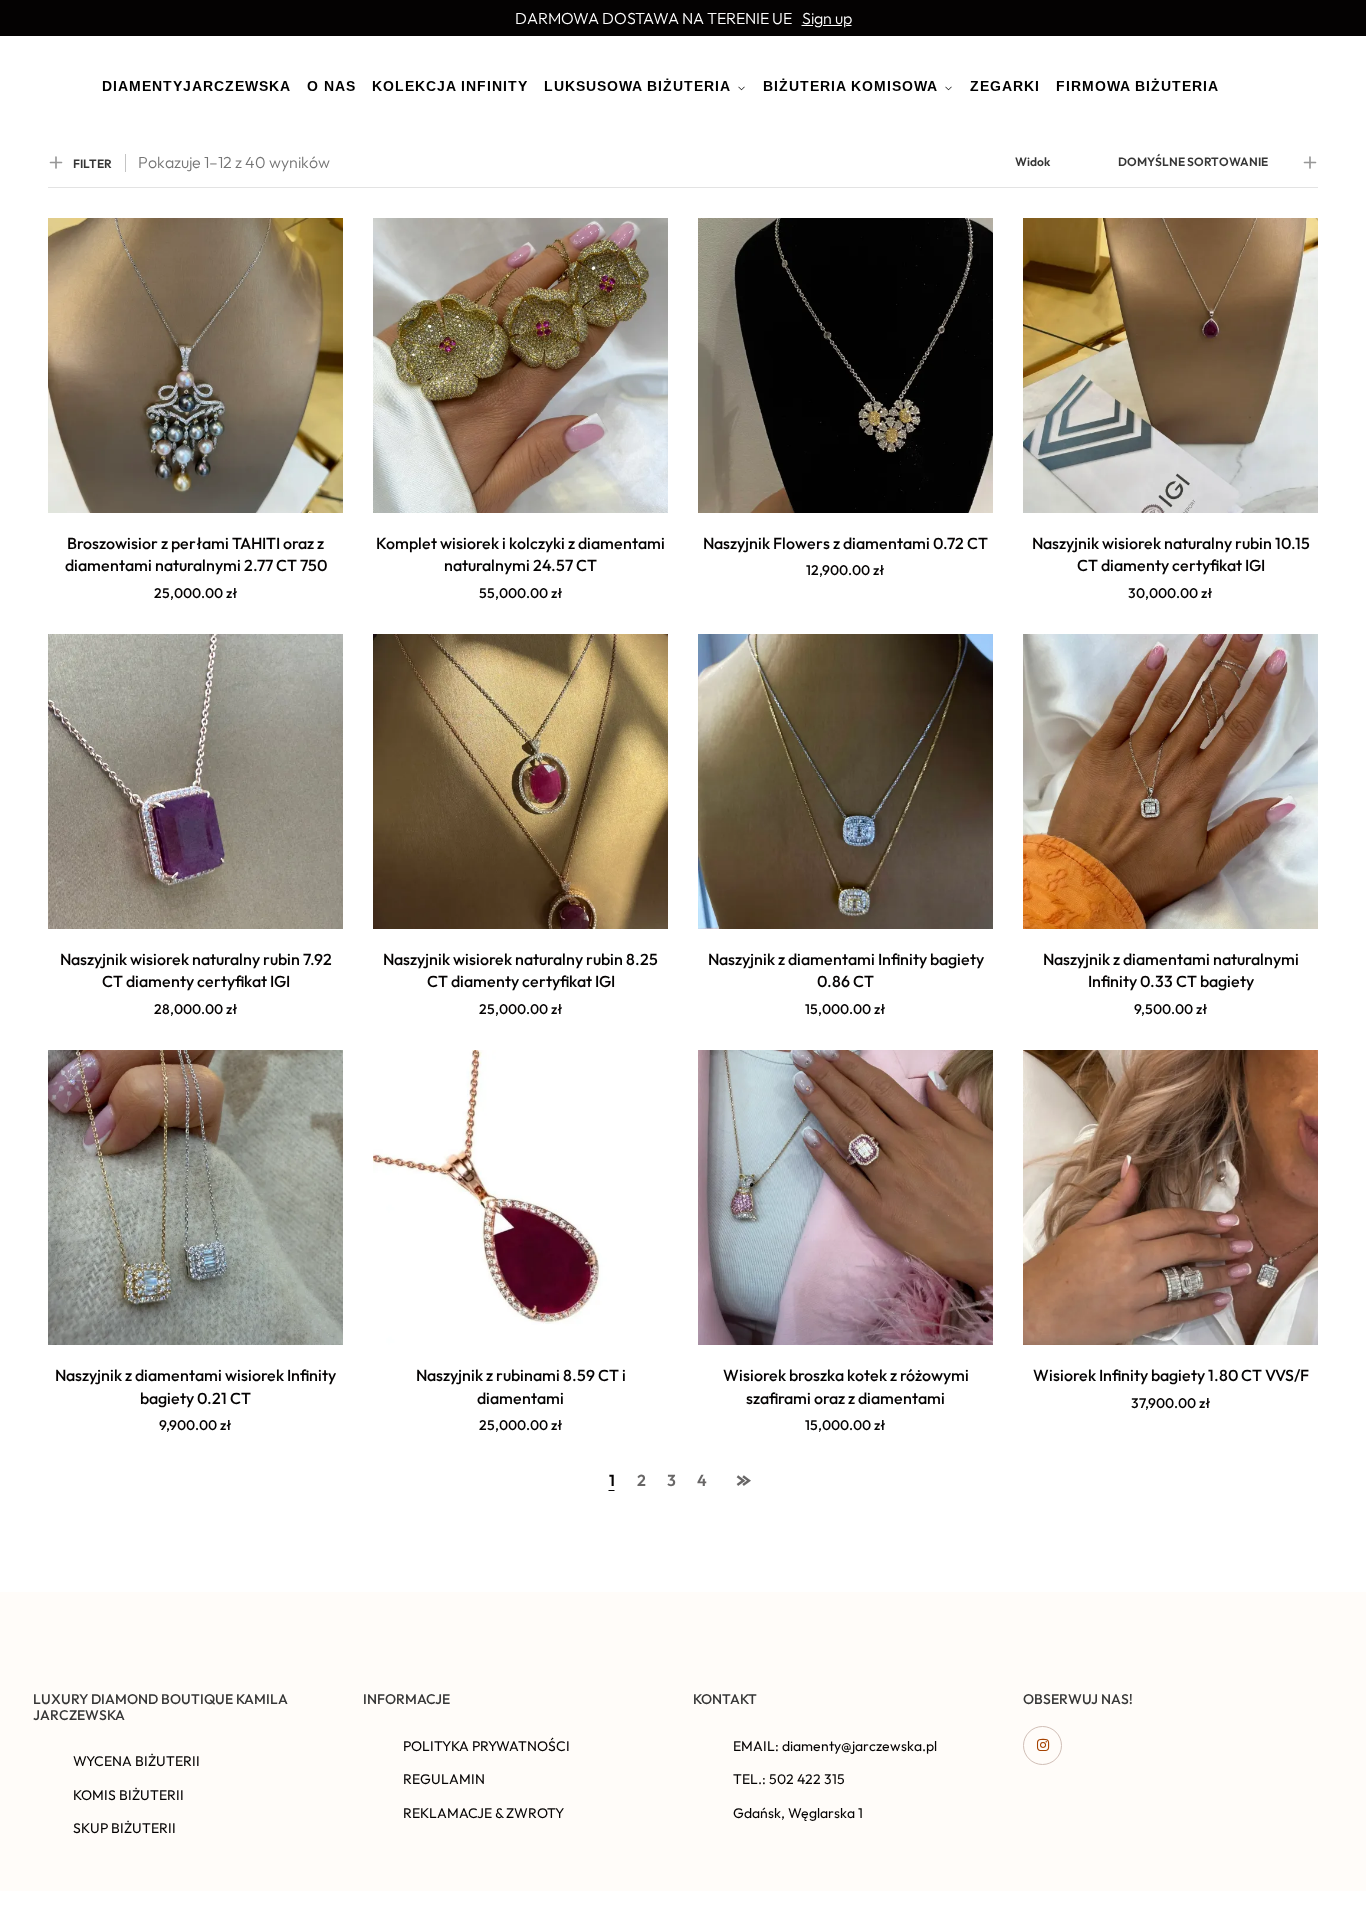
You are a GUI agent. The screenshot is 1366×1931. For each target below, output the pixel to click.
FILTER (92, 163)
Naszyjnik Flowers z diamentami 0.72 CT (845, 543)
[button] (196, 616)
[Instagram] (1042, 1745)
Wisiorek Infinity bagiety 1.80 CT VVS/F (1171, 1375)
